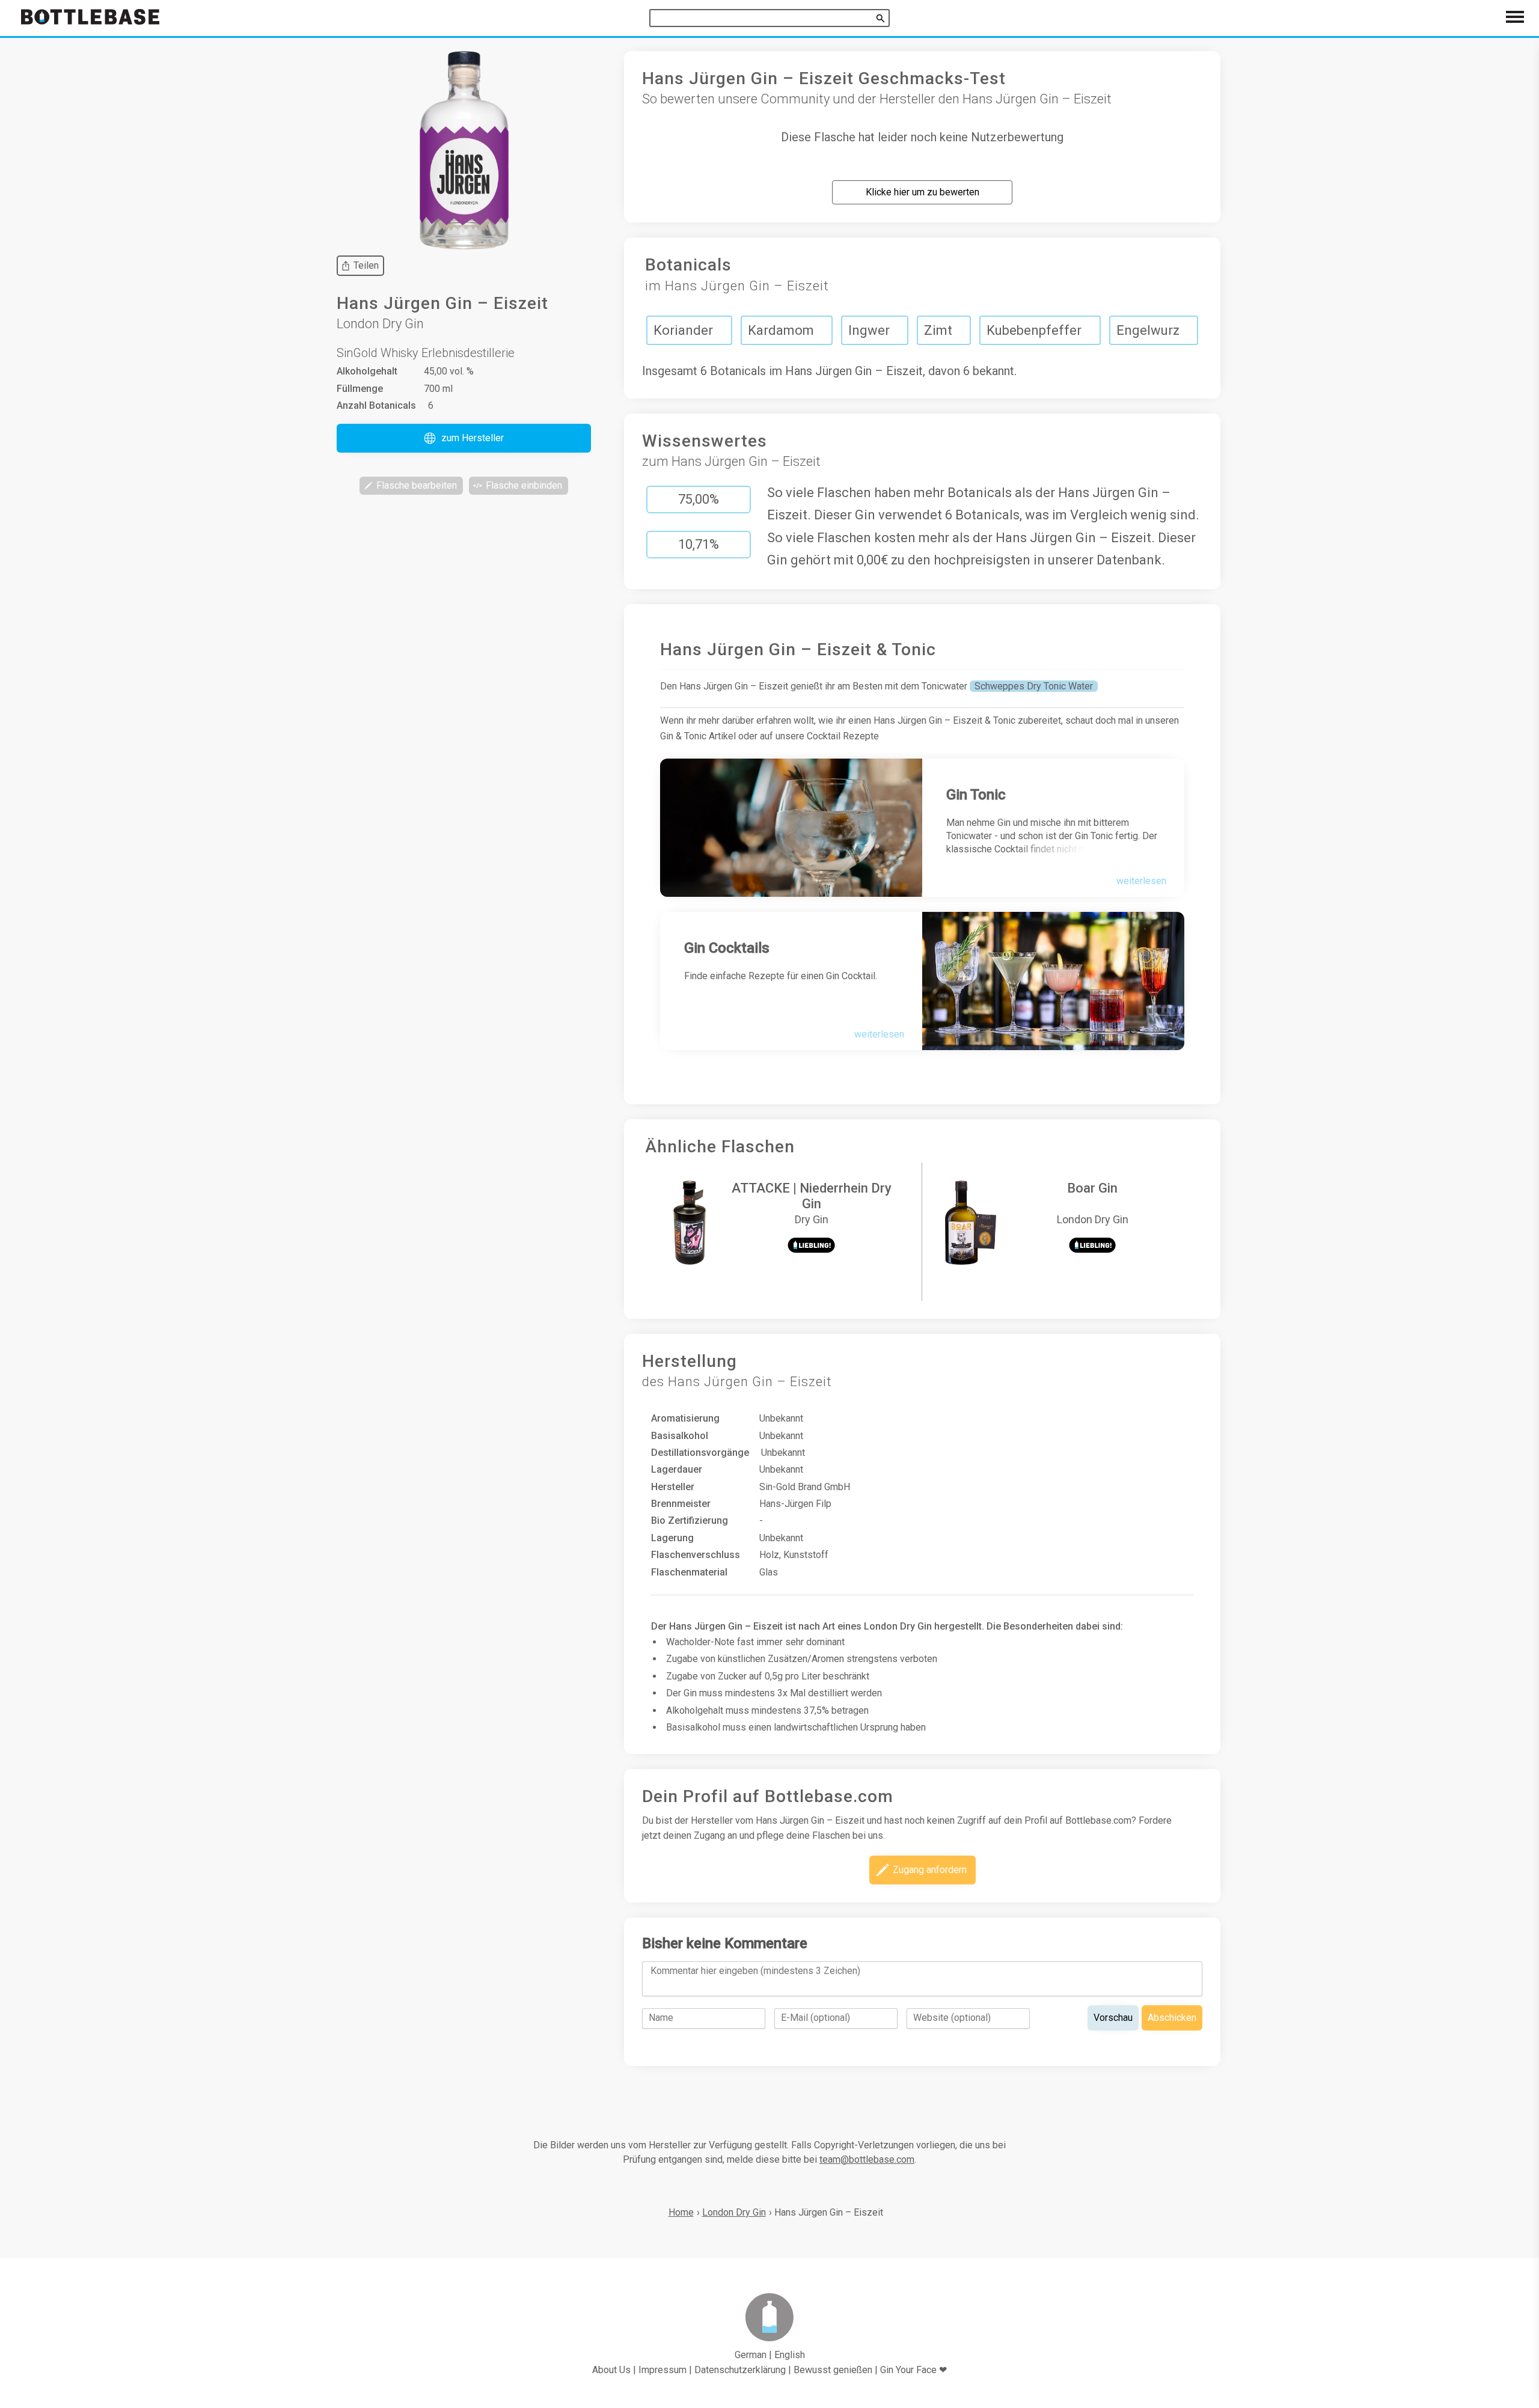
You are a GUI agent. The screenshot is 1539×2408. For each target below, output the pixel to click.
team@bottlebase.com (867, 2159)
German (751, 2355)
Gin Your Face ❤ (913, 2370)
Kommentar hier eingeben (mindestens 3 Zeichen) (755, 1971)
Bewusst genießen (833, 2370)
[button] (464, 438)
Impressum (662, 2370)
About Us (611, 2370)
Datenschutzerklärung (740, 2370)
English (790, 2355)
